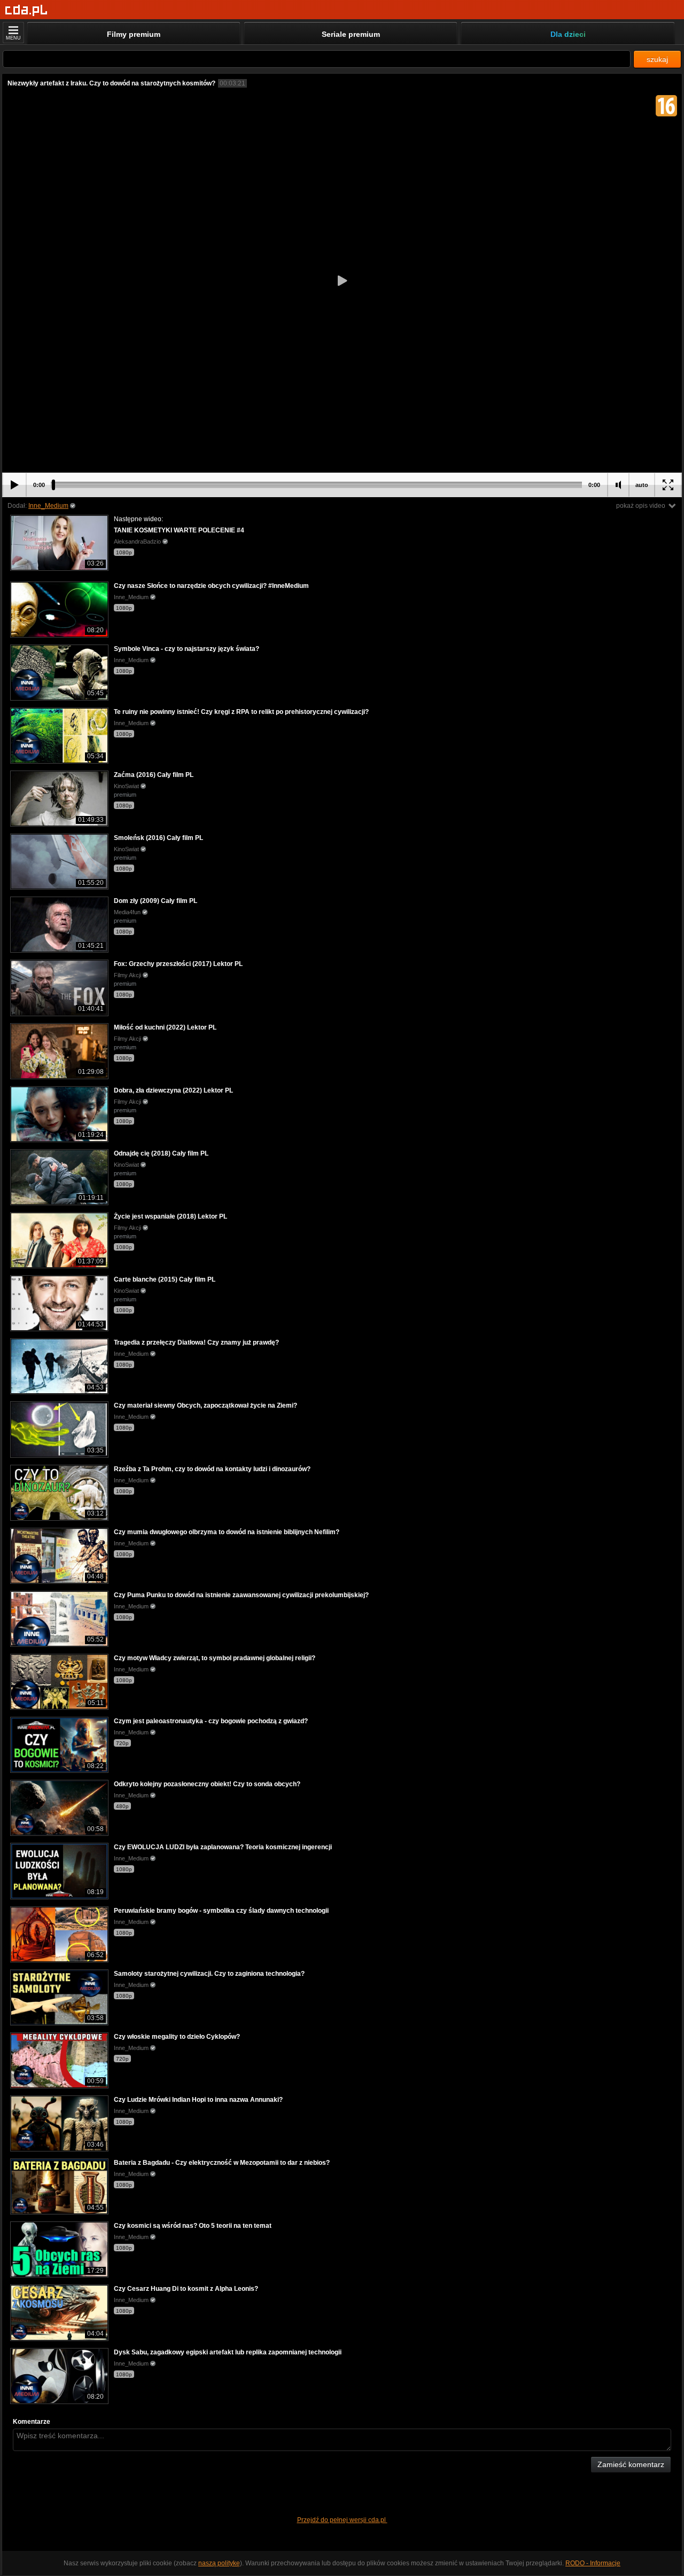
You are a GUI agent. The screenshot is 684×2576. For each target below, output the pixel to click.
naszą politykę (219, 2563)
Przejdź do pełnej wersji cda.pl (342, 2520)
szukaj (657, 59)
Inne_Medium (48, 506)
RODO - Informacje (593, 2563)
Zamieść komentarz (631, 2464)
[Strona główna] (26, 10)
